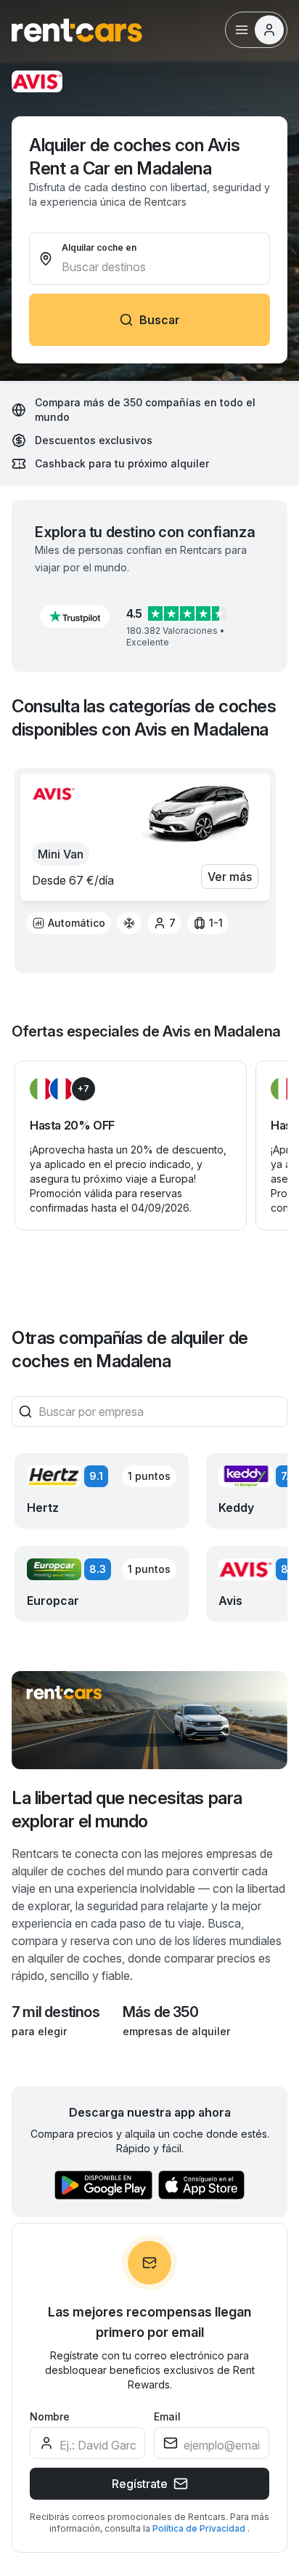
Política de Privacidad (200, 2528)
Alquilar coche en (99, 247)
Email (167, 2416)
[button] (75, 616)
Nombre (50, 2416)
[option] (69, 923)
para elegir (39, 2031)
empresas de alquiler (176, 2031)
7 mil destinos (56, 2012)
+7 (83, 1088)
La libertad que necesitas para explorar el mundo (127, 1810)
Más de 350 (160, 2012)
